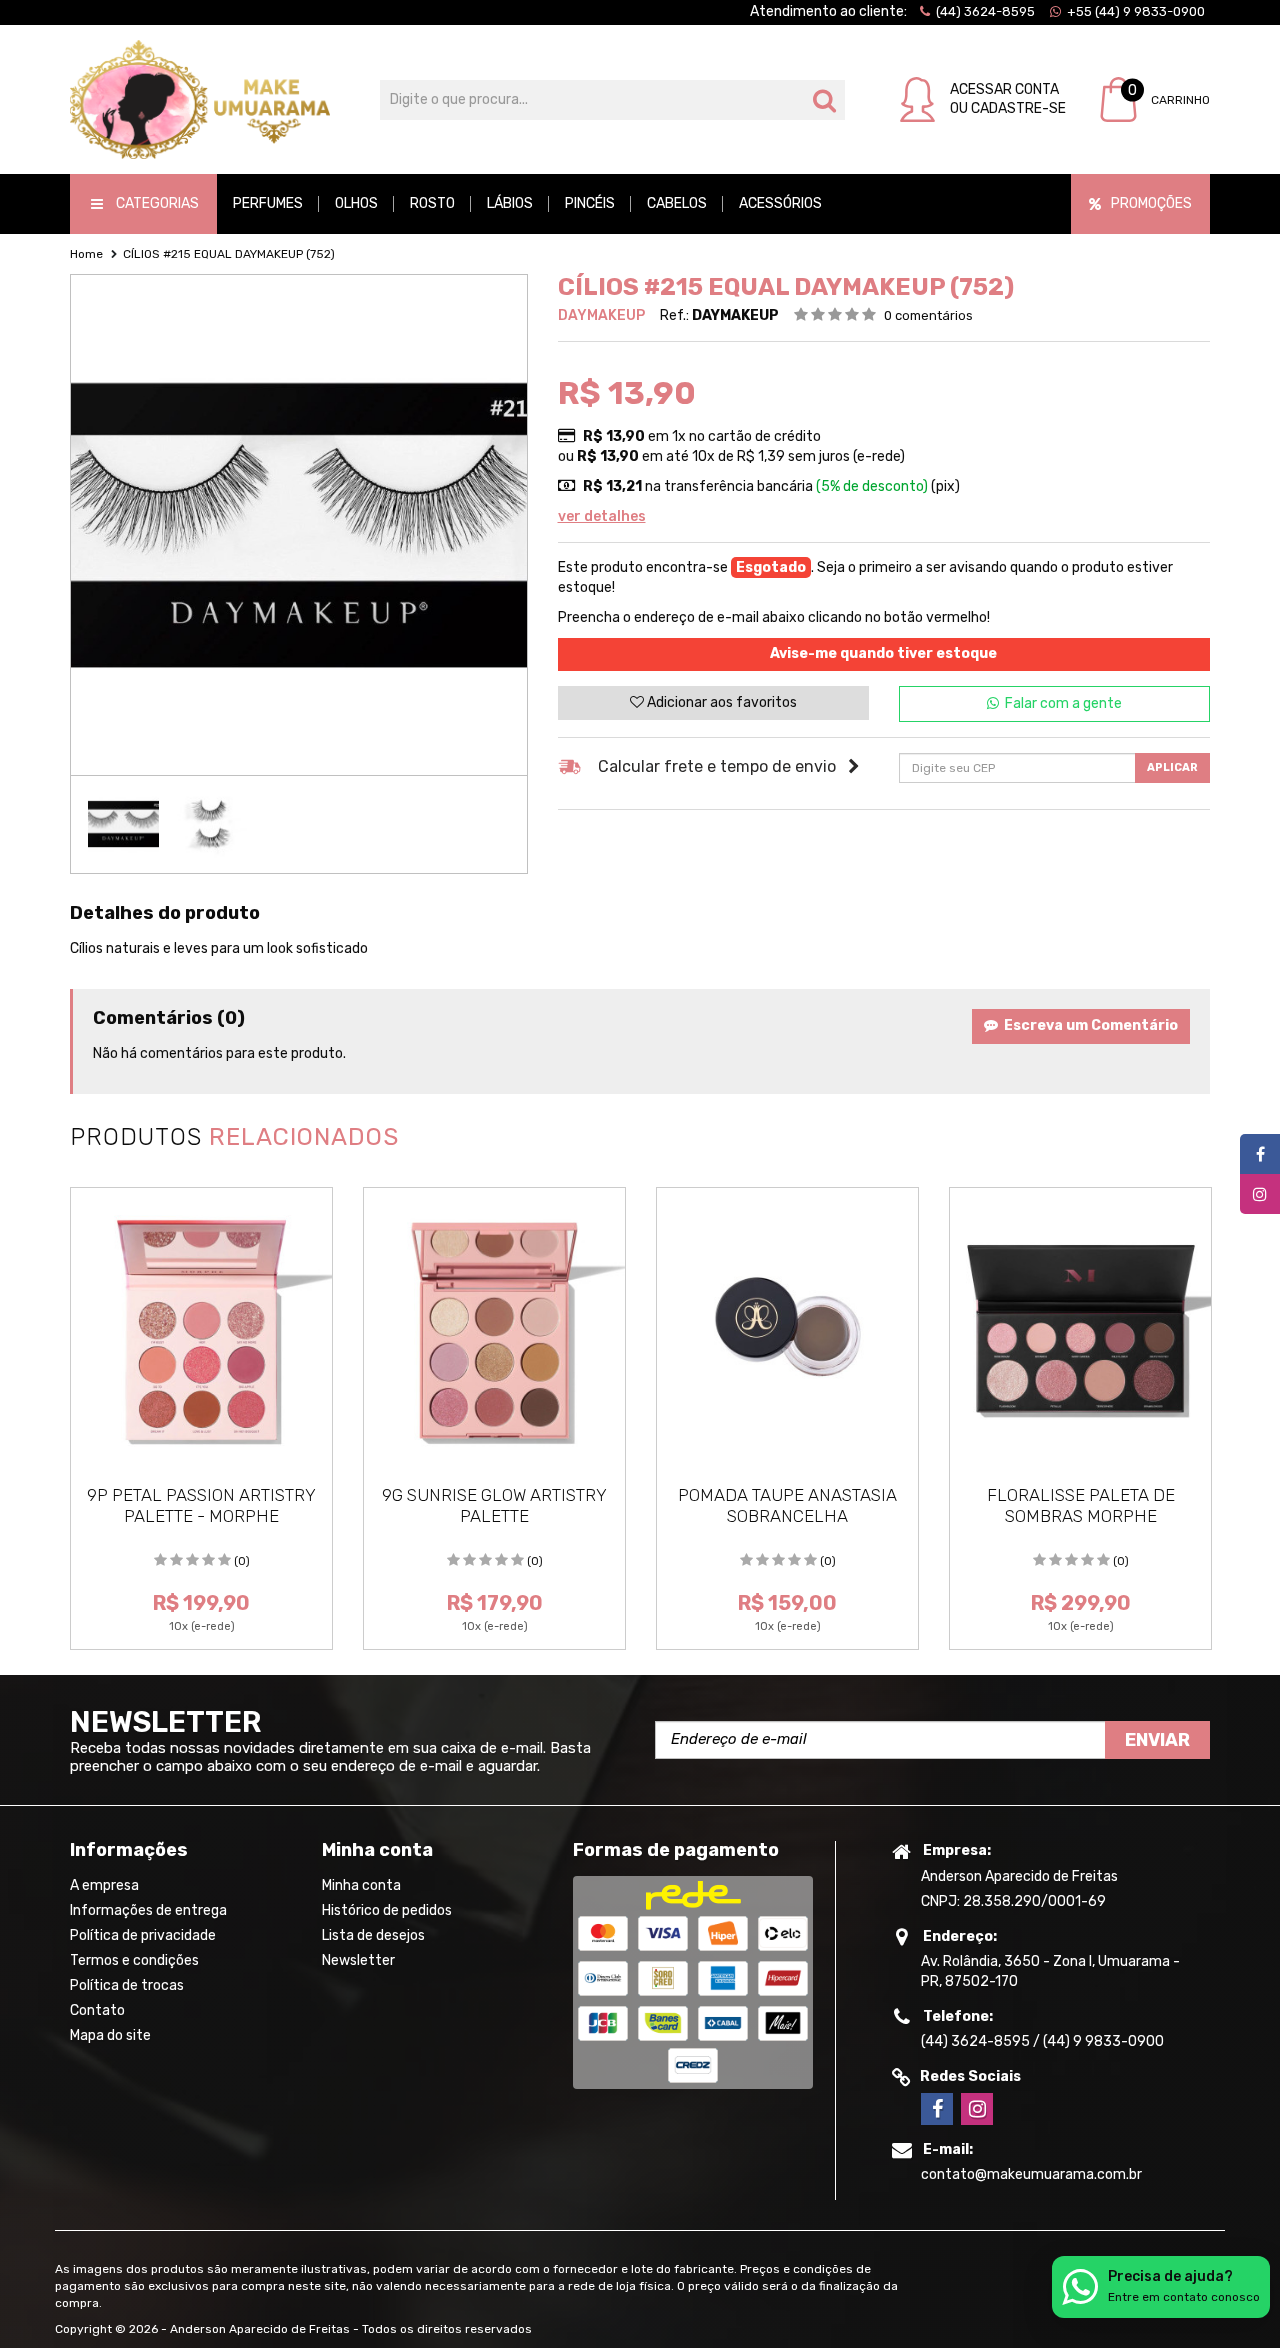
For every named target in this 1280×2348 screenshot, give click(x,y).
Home (86, 254)
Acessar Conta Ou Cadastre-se (1008, 98)
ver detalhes (602, 516)
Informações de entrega (148, 1910)
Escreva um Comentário (1088, 1025)
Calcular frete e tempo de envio (717, 766)
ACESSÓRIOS (780, 203)
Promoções (1151, 203)
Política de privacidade (143, 1935)
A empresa (104, 1885)
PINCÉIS (590, 203)
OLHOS (356, 203)
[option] (123, 824)
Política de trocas (127, 1985)
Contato (97, 2010)
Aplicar (1172, 767)
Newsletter (358, 1960)
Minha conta (361, 1885)
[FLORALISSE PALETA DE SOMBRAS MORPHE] (1080, 1330)
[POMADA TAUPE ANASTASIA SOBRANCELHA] (787, 1330)
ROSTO (432, 203)
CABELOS (677, 203)
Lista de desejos (373, 1935)
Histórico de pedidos (387, 1910)
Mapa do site (110, 2035)
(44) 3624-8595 (984, 11)
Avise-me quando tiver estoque (883, 653)
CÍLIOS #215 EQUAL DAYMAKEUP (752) (229, 254)
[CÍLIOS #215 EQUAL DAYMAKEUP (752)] (123, 824)
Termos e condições (134, 1960)
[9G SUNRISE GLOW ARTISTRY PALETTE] (494, 1330)
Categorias (157, 203)
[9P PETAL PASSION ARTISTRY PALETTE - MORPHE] (201, 1330)
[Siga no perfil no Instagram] (977, 2109)
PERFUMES (268, 203)
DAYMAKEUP (601, 315)
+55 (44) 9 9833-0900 (1134, 11)
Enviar (1157, 1740)
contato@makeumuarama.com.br (1031, 2174)
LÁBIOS (510, 203)
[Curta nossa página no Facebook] (937, 2109)
